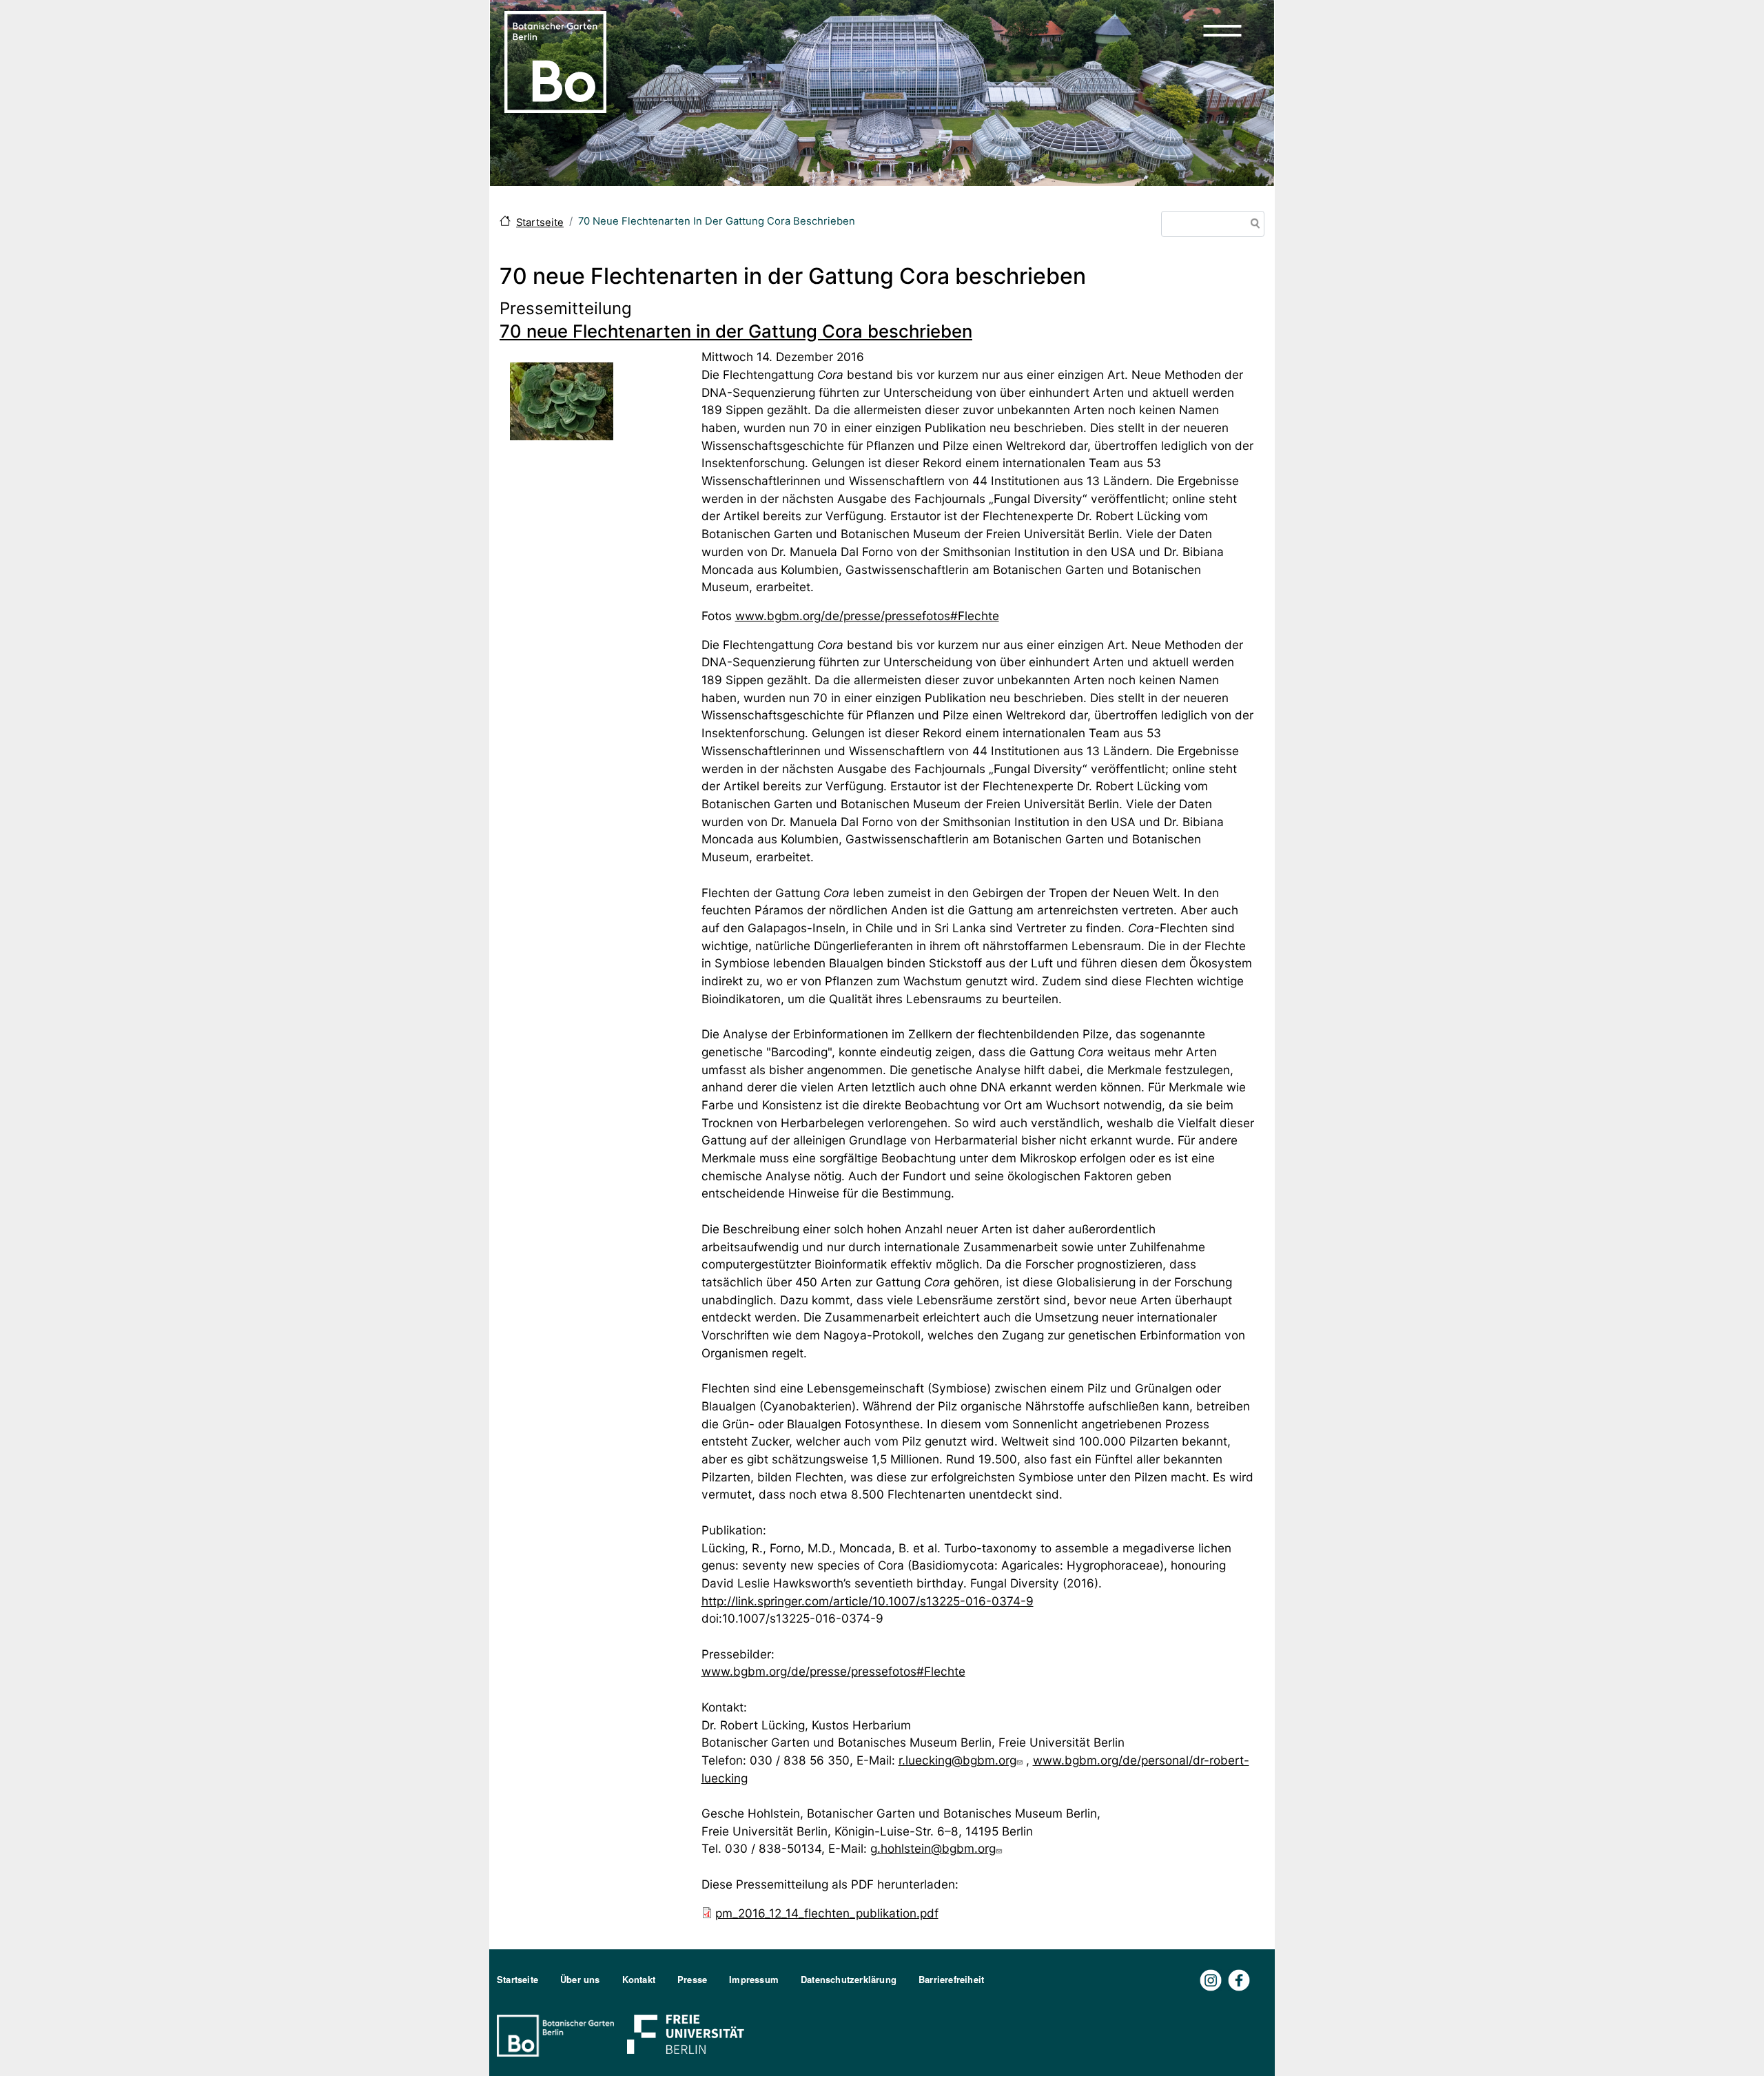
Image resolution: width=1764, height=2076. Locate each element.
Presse (692, 1979)
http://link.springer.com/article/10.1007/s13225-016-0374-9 (868, 1601)
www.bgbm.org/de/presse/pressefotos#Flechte (867, 616)
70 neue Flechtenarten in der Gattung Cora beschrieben (736, 331)
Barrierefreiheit (951, 1979)
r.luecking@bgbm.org (957, 1760)
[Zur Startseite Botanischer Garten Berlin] (555, 61)
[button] (1222, 30)
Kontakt (639, 1979)
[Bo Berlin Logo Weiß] (558, 2034)
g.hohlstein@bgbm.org (933, 1848)
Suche (1253, 225)
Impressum (754, 1979)
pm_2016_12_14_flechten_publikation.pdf (827, 1913)
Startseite (540, 223)
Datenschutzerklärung (849, 1979)
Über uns (580, 1979)
